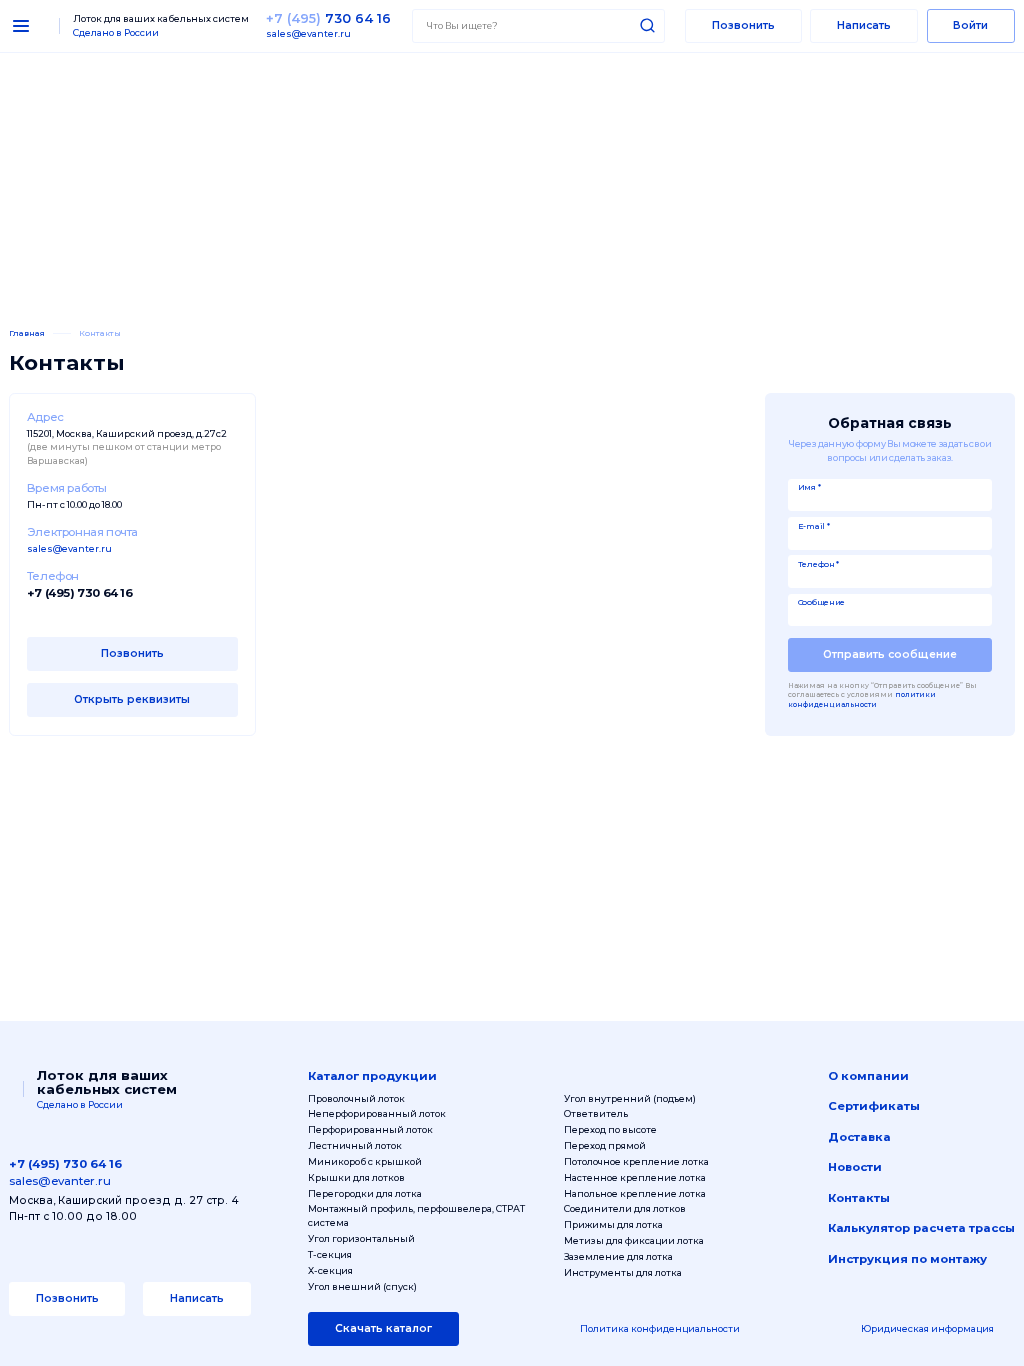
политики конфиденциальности (862, 699)
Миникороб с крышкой (365, 1161)
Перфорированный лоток (370, 1129)
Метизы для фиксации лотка (634, 1240)
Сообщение (821, 602)
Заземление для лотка (618, 1256)
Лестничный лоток (355, 1145)
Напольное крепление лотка (635, 1193)
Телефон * (818, 564)
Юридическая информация (927, 1328)
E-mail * (814, 526)
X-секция (330, 1270)
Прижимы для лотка (613, 1224)
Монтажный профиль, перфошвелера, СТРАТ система (416, 1215)
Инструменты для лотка (623, 1272)
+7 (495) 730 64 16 (80, 593)
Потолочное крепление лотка (636, 1161)
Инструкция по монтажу (907, 1259)
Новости (855, 1167)
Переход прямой (605, 1145)
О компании (868, 1076)
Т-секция (330, 1254)
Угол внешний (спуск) (362, 1286)
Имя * (809, 487)
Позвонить (743, 25)
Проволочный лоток (356, 1098)
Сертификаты (874, 1106)
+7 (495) (328, 18)
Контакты (859, 1198)
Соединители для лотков (625, 1208)
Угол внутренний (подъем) (630, 1098)
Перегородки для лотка (365, 1193)
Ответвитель (596, 1113)
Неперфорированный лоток (377, 1113)
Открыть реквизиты (132, 699)
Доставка (859, 1137)
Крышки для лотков (356, 1177)
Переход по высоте (610, 1129)
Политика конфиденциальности (660, 1328)
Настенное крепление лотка (635, 1177)
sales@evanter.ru (308, 33)
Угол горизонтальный (361, 1238)
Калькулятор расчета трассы (921, 1228)
